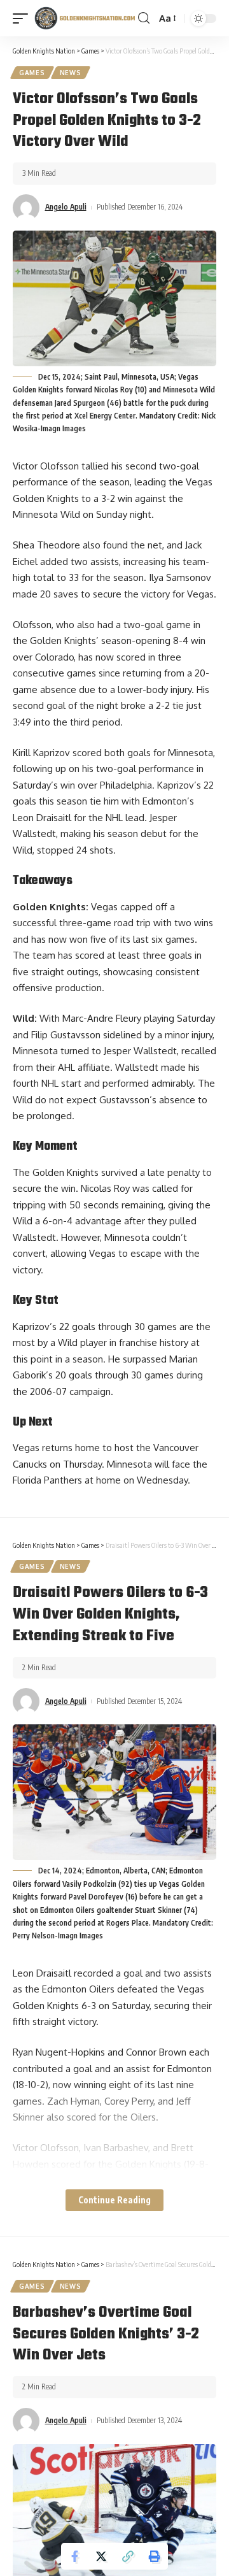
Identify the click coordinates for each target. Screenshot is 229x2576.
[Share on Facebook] (74, 2556)
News (71, 73)
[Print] (155, 2556)
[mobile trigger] (24, 18)
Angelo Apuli (66, 207)
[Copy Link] (128, 2556)
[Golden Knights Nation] (85, 18)
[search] (144, 18)
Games (32, 73)
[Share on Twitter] (101, 2556)
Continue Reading (114, 2200)
